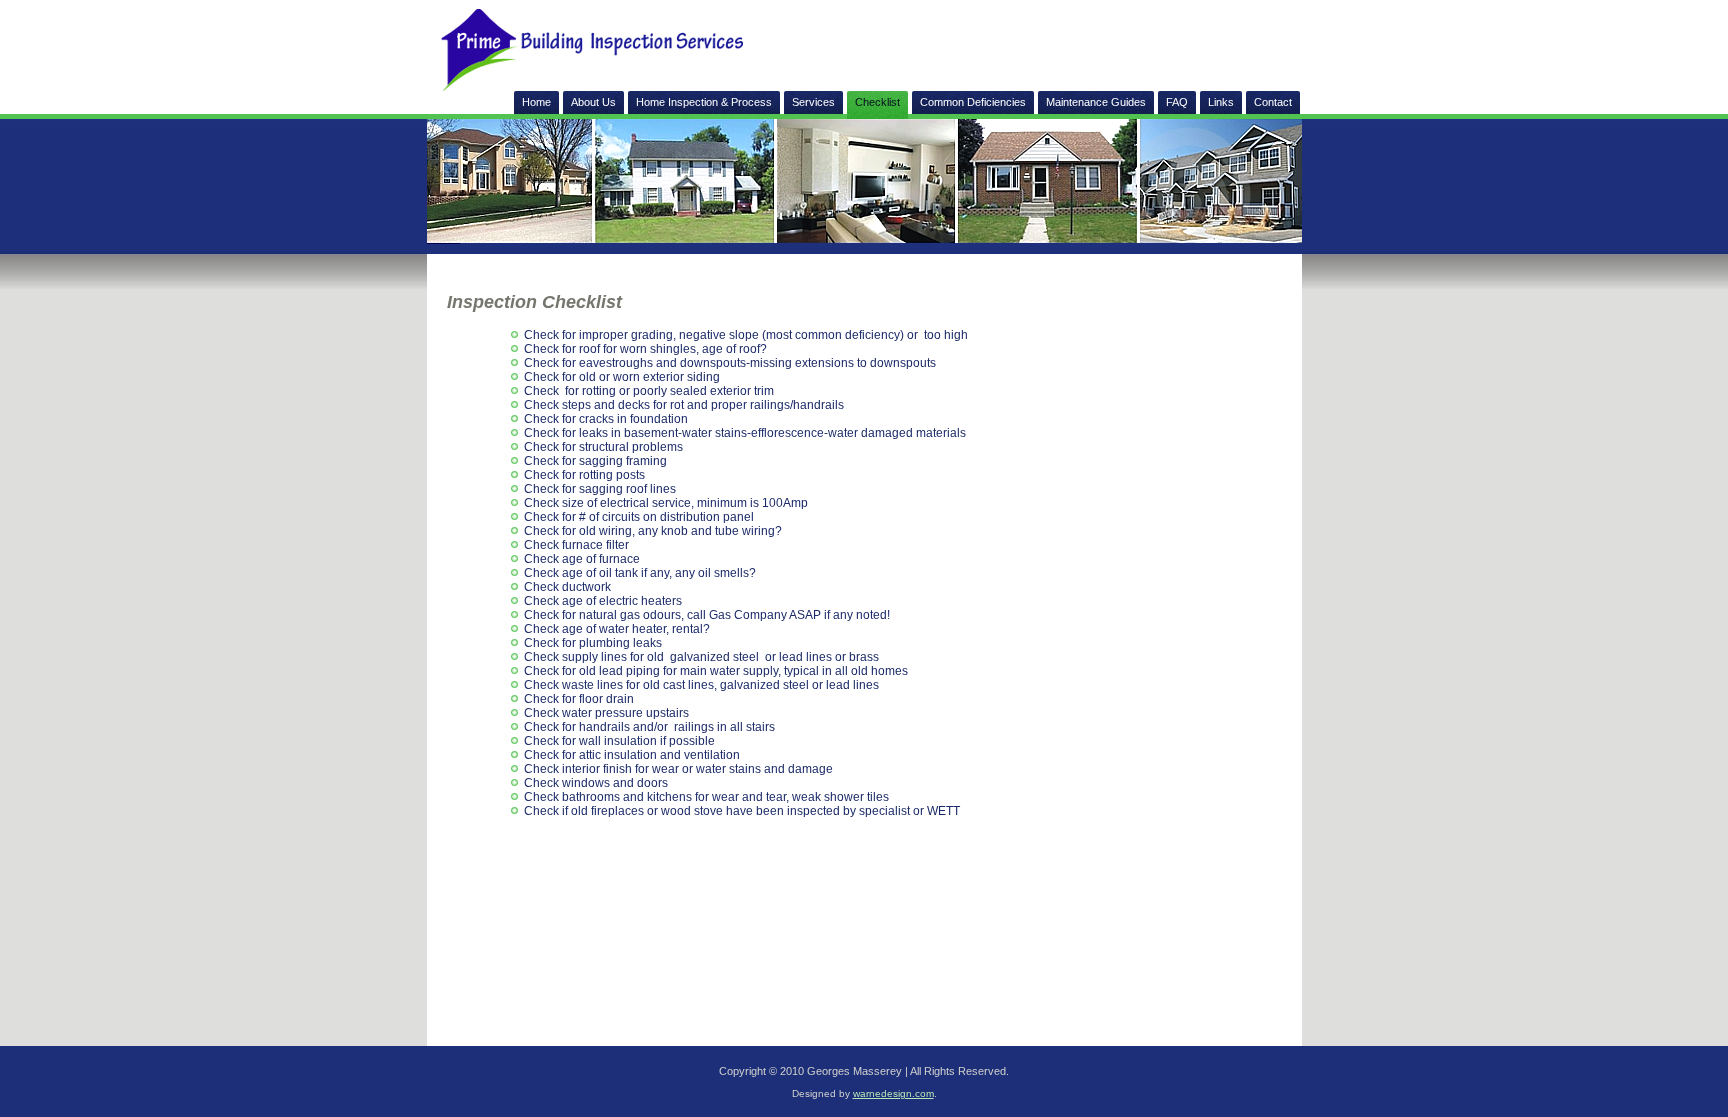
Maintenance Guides (1096, 102)
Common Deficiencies (973, 102)
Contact (1273, 102)
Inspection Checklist (534, 302)
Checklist (877, 102)
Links (1221, 102)
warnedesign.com (893, 1093)
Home (536, 102)
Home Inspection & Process (704, 102)
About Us (593, 102)
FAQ (1177, 102)
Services (813, 102)
